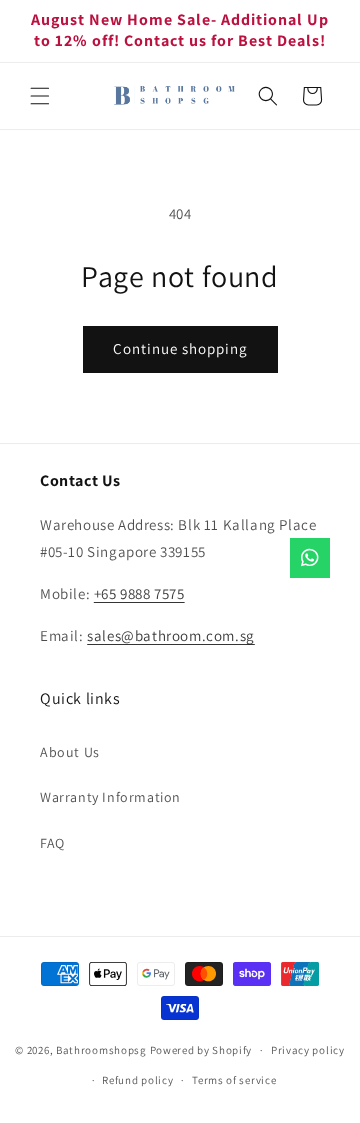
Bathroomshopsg (101, 1050)
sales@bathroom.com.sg (171, 635)
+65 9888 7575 (139, 593)
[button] (40, 96)
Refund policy (137, 1080)
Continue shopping (180, 348)
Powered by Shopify (201, 1050)
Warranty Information (110, 797)
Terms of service (234, 1080)
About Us (70, 752)
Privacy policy (308, 1050)
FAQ (52, 843)
